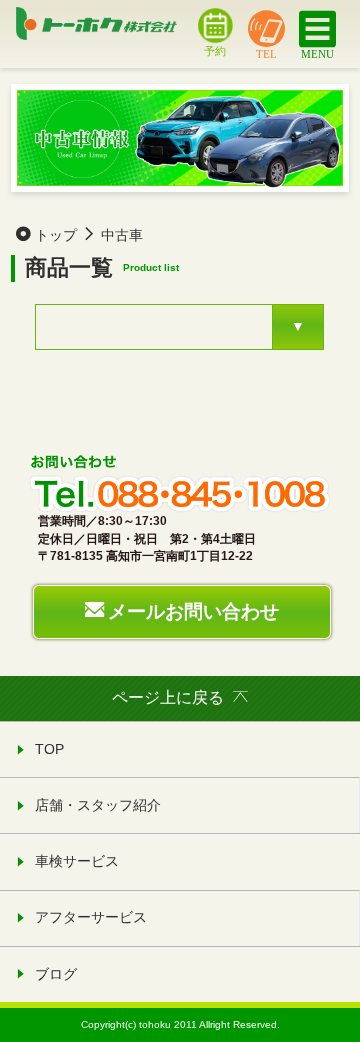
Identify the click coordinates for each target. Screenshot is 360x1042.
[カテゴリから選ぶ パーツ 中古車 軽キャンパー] (179, 327)
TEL (266, 53)
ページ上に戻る (168, 697)
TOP (49, 749)
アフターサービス (91, 917)
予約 (215, 50)
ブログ (56, 974)
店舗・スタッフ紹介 (98, 805)
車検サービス (77, 861)
